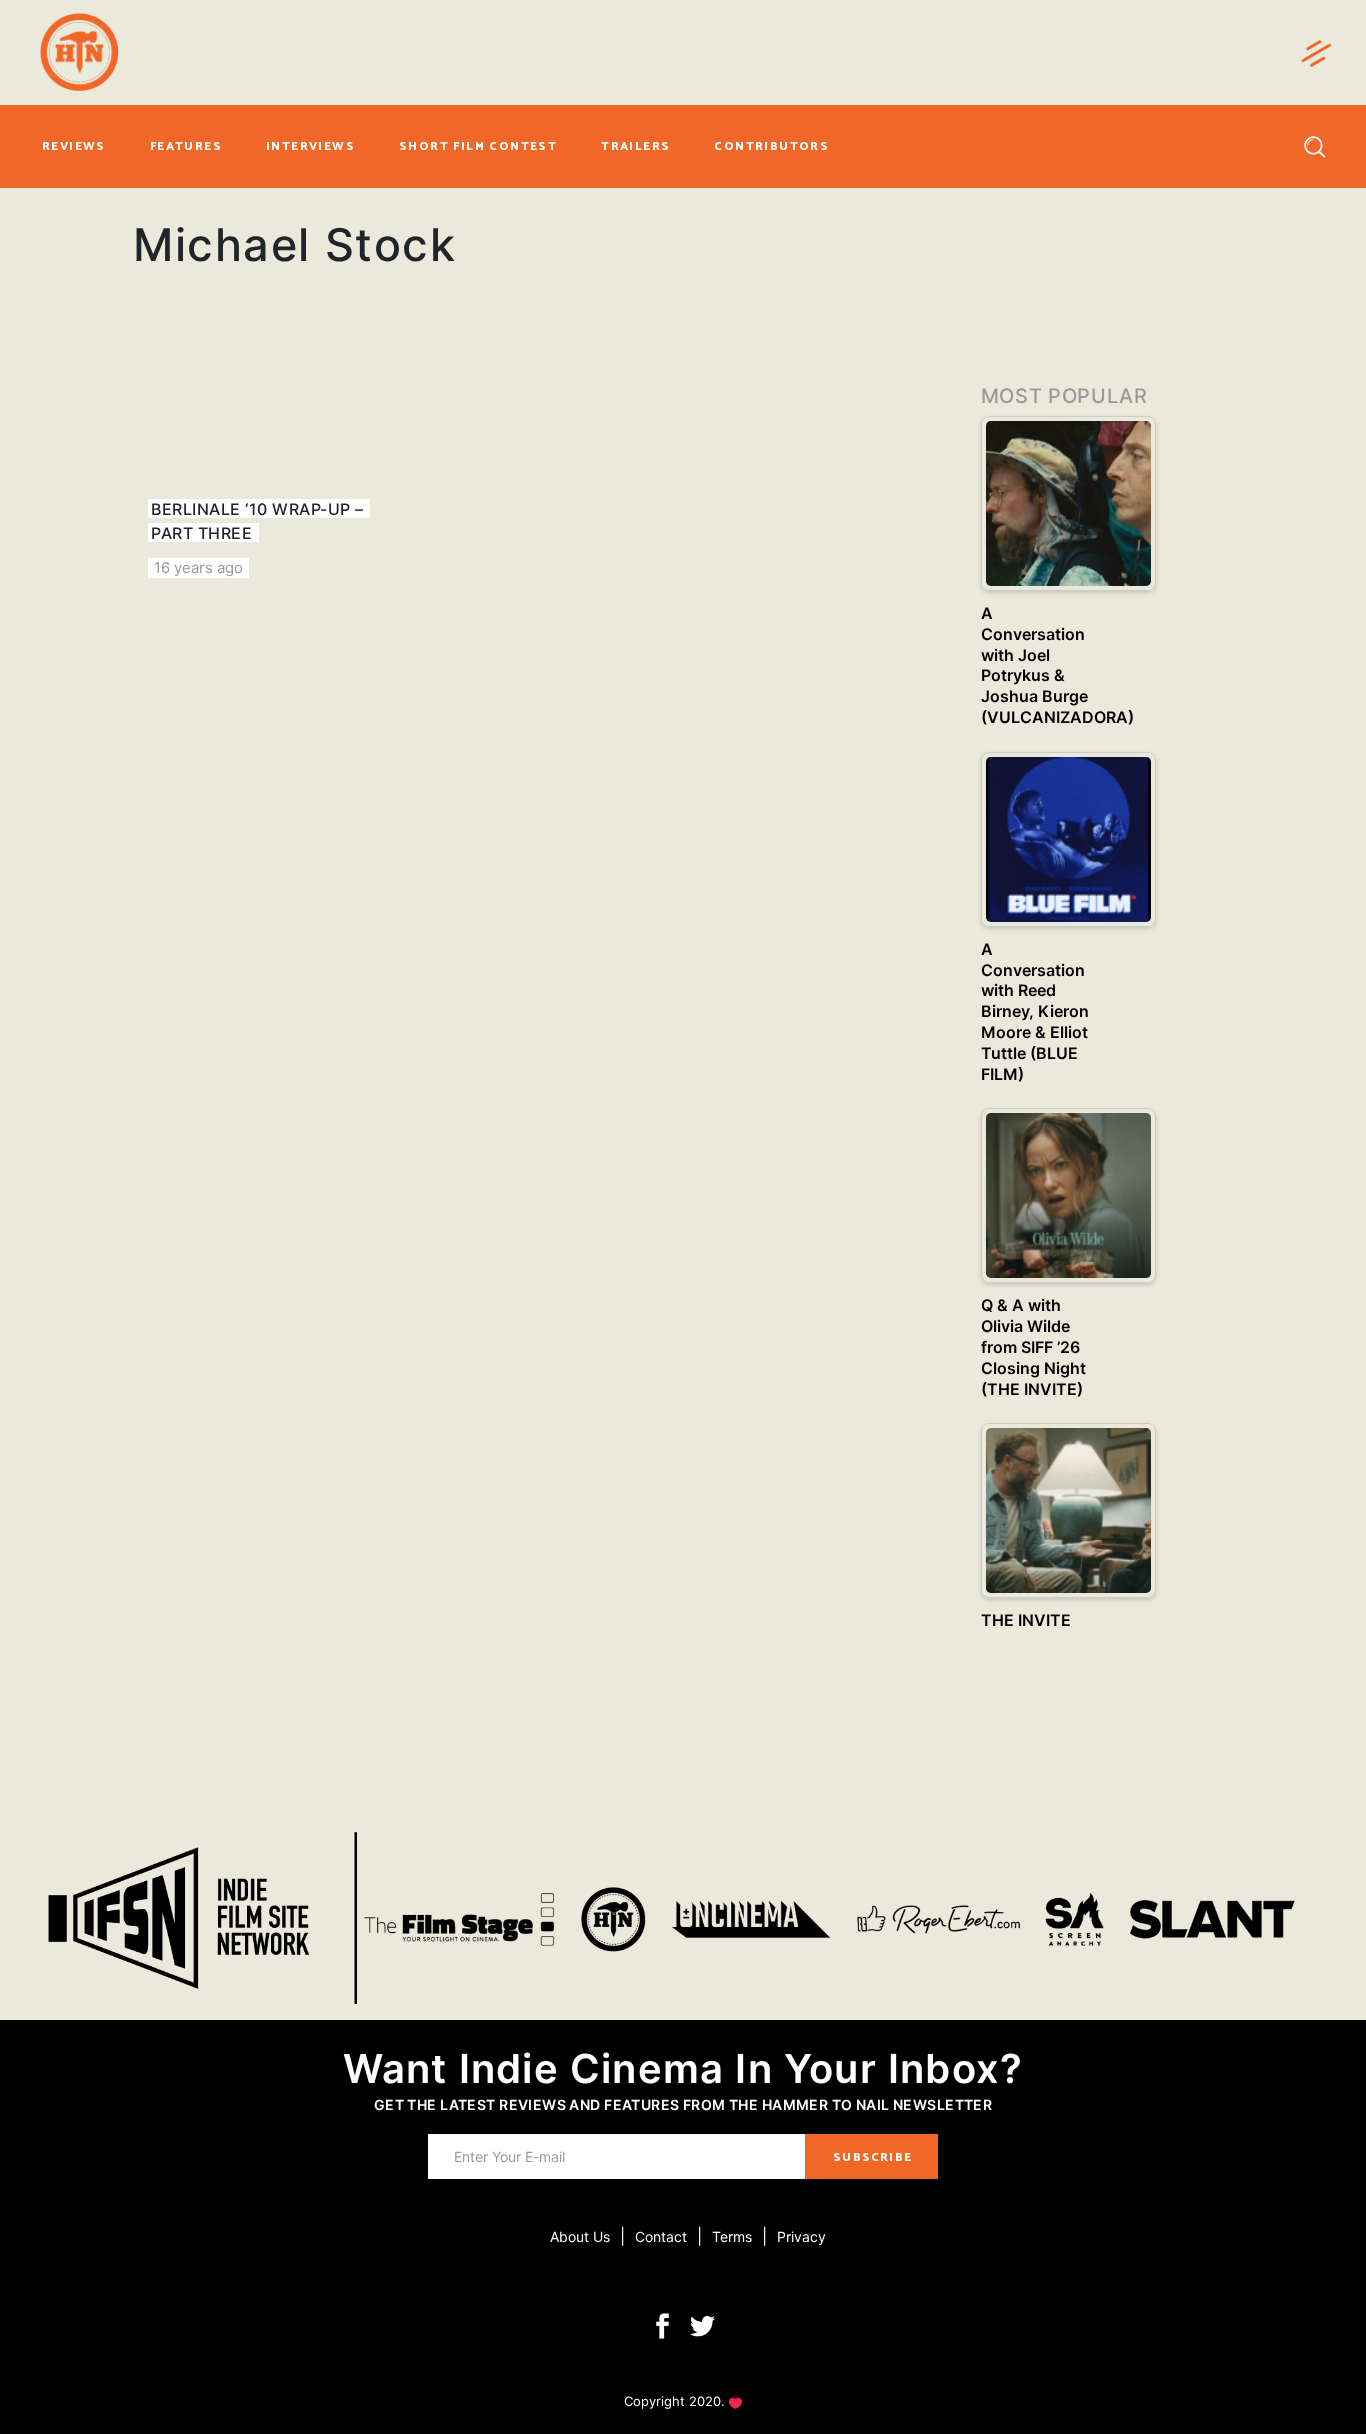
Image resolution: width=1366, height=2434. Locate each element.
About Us (580, 2236)
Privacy (801, 2236)
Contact (661, 2236)
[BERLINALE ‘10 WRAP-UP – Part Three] (259, 460)
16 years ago (198, 567)
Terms (732, 2236)
